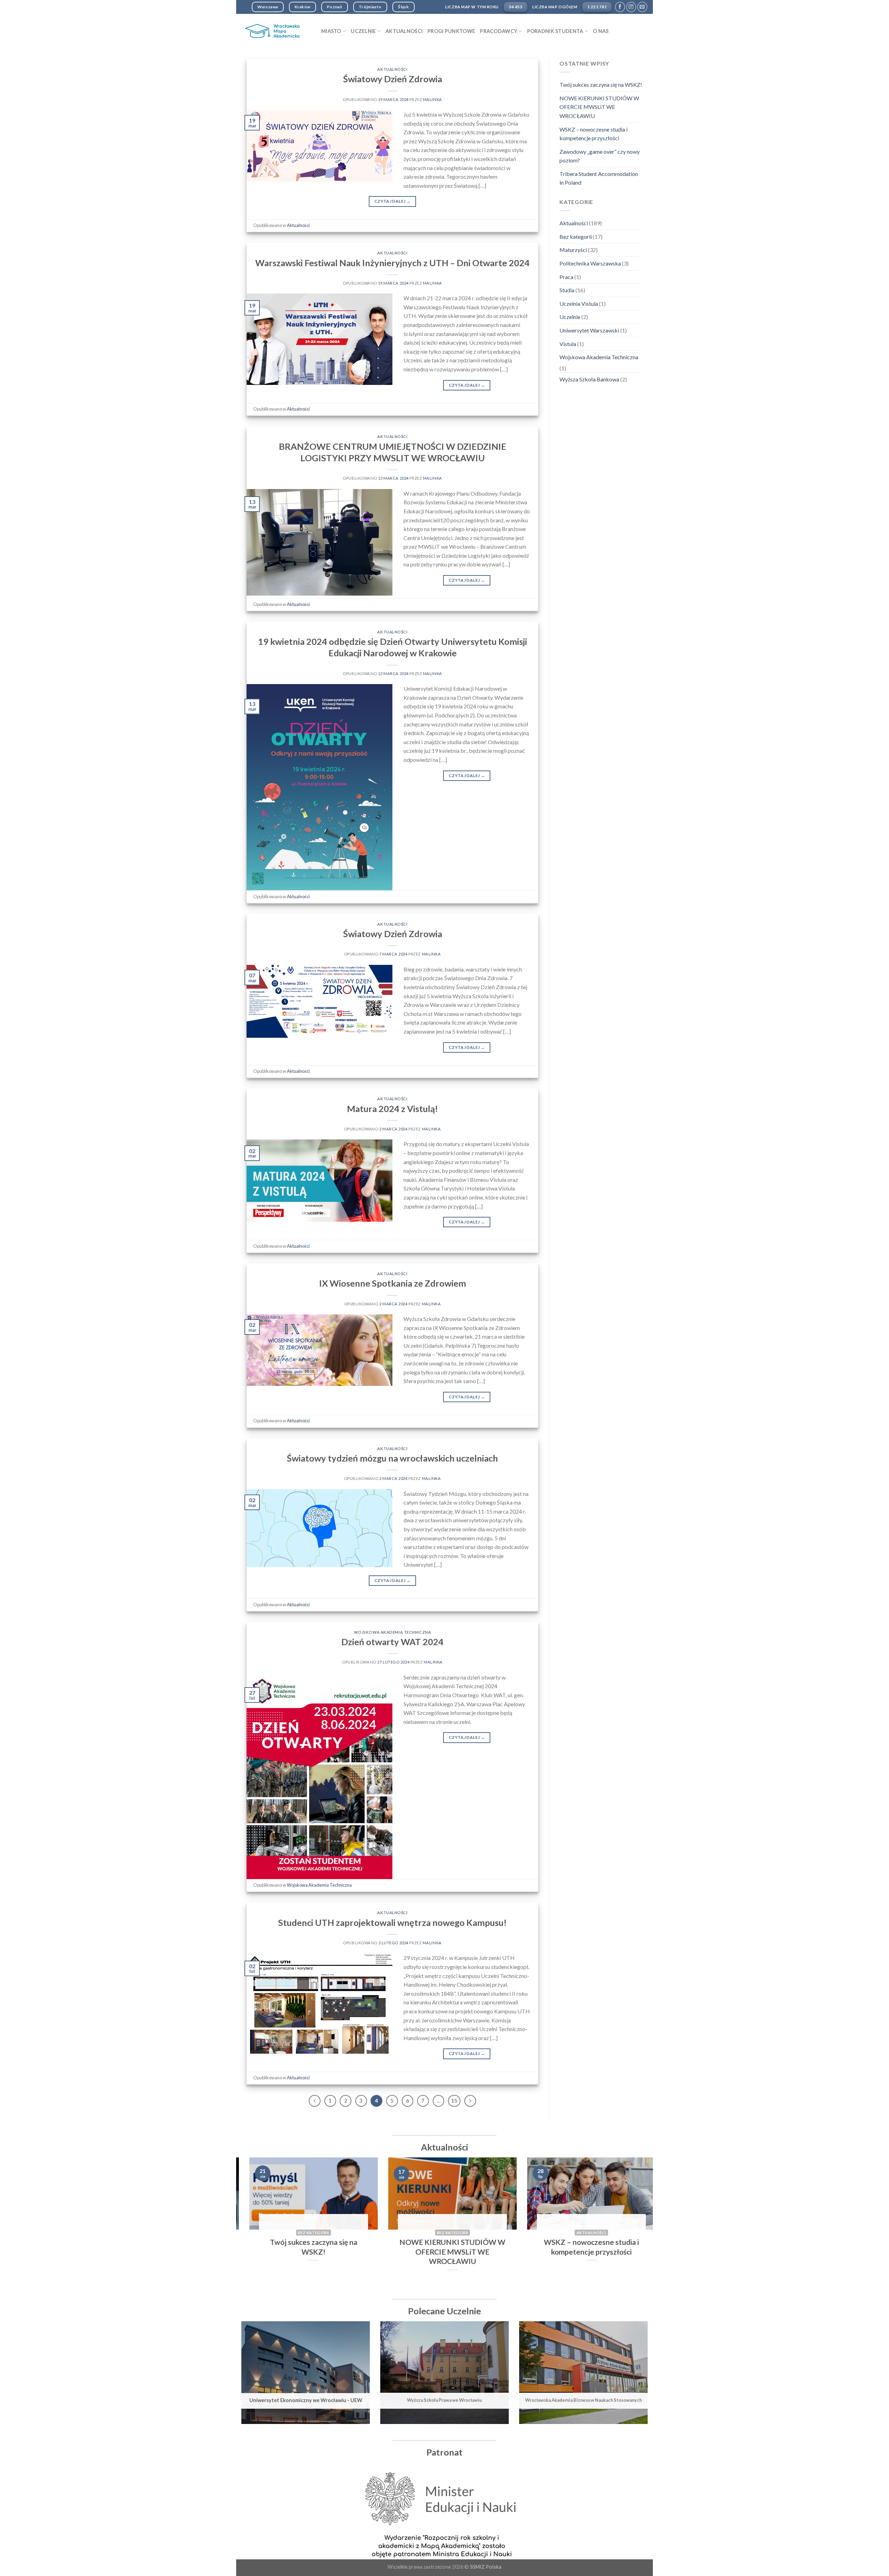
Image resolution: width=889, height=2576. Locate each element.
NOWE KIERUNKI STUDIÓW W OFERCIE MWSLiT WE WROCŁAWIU (599, 107)
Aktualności (404, 31)
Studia (567, 290)
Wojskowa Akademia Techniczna (393, 1632)
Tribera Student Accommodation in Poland (599, 178)
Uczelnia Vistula (579, 304)
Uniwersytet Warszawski (589, 330)
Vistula (568, 344)
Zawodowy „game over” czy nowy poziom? (600, 156)
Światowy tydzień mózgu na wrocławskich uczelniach (392, 1458)
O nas (601, 31)
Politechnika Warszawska (590, 263)
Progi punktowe (451, 31)
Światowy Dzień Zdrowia (393, 79)
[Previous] (253, 2225)
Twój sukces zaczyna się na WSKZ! (601, 85)
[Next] (636, 2225)
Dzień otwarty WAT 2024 (392, 1642)
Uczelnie (570, 317)
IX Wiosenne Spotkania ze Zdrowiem (393, 1283)
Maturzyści (573, 250)
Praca (566, 277)
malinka (433, 99)
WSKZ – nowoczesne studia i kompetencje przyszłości (593, 134)
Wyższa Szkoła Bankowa (589, 379)
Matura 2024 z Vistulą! (392, 1109)
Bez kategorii (576, 237)
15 (454, 2101)
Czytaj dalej (392, 201)
